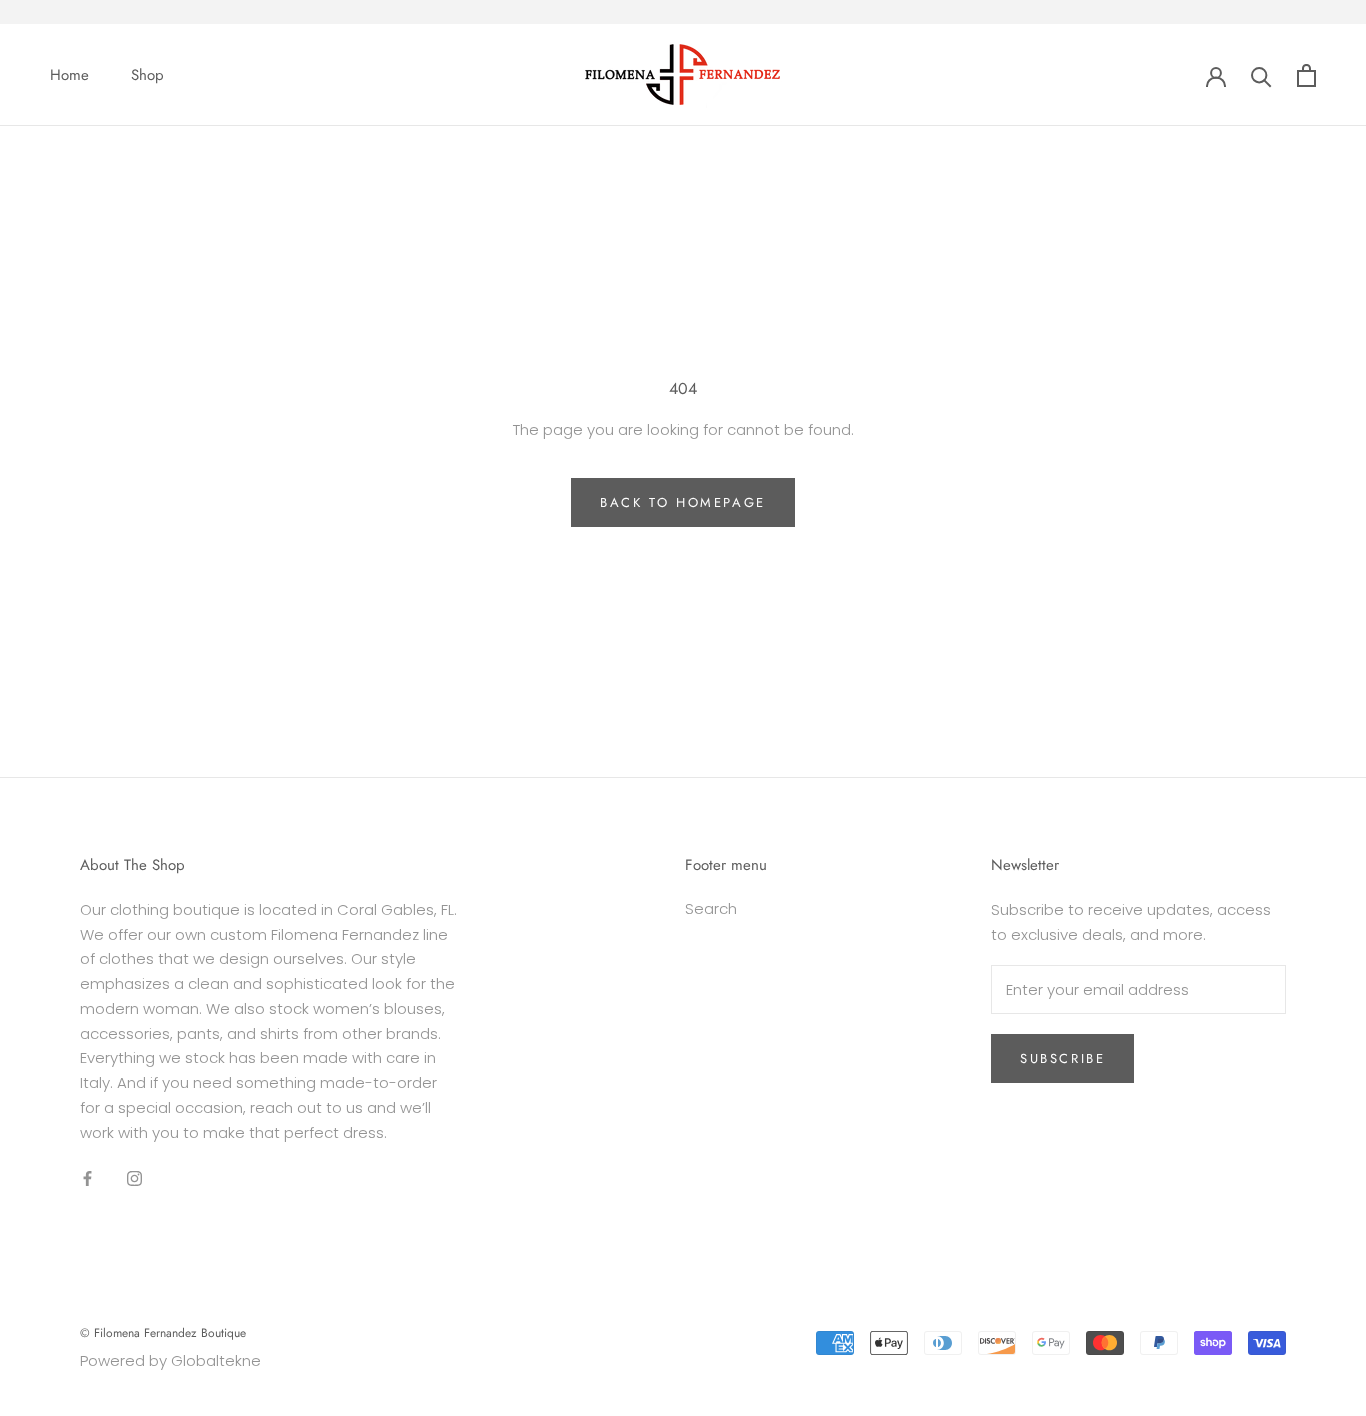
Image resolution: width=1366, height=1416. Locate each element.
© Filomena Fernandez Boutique (163, 1333)
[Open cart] (1306, 75)
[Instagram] (134, 1177)
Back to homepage (683, 502)
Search (711, 908)
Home (69, 75)
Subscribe (1062, 1058)
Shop (147, 75)
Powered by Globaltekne (170, 1360)
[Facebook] (87, 1177)
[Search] (1261, 75)
